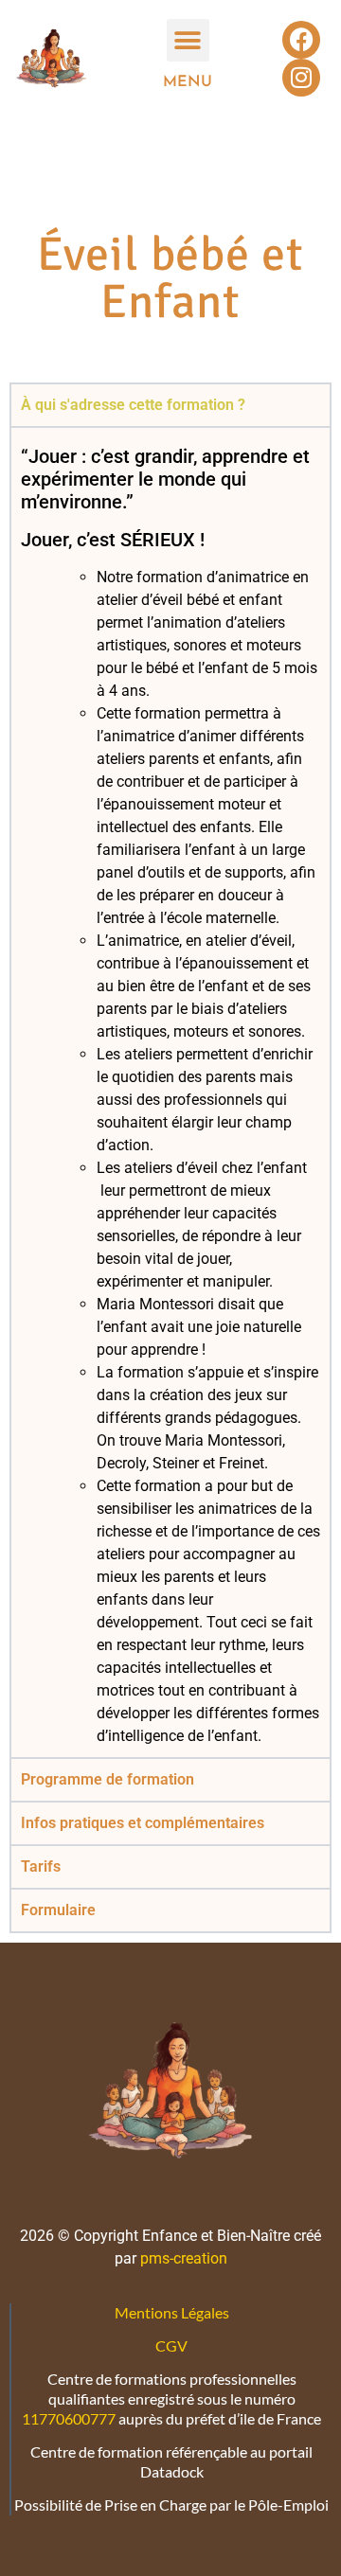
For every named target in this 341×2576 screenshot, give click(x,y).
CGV (171, 2345)
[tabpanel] (170, 1092)
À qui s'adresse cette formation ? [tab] (133, 405)
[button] (188, 40)
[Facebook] (301, 40)
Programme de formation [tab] (108, 1779)
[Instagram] (301, 78)
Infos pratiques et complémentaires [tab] (143, 1823)
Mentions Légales (172, 2312)
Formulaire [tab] (58, 1910)
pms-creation (182, 2258)
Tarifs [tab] (41, 1866)
